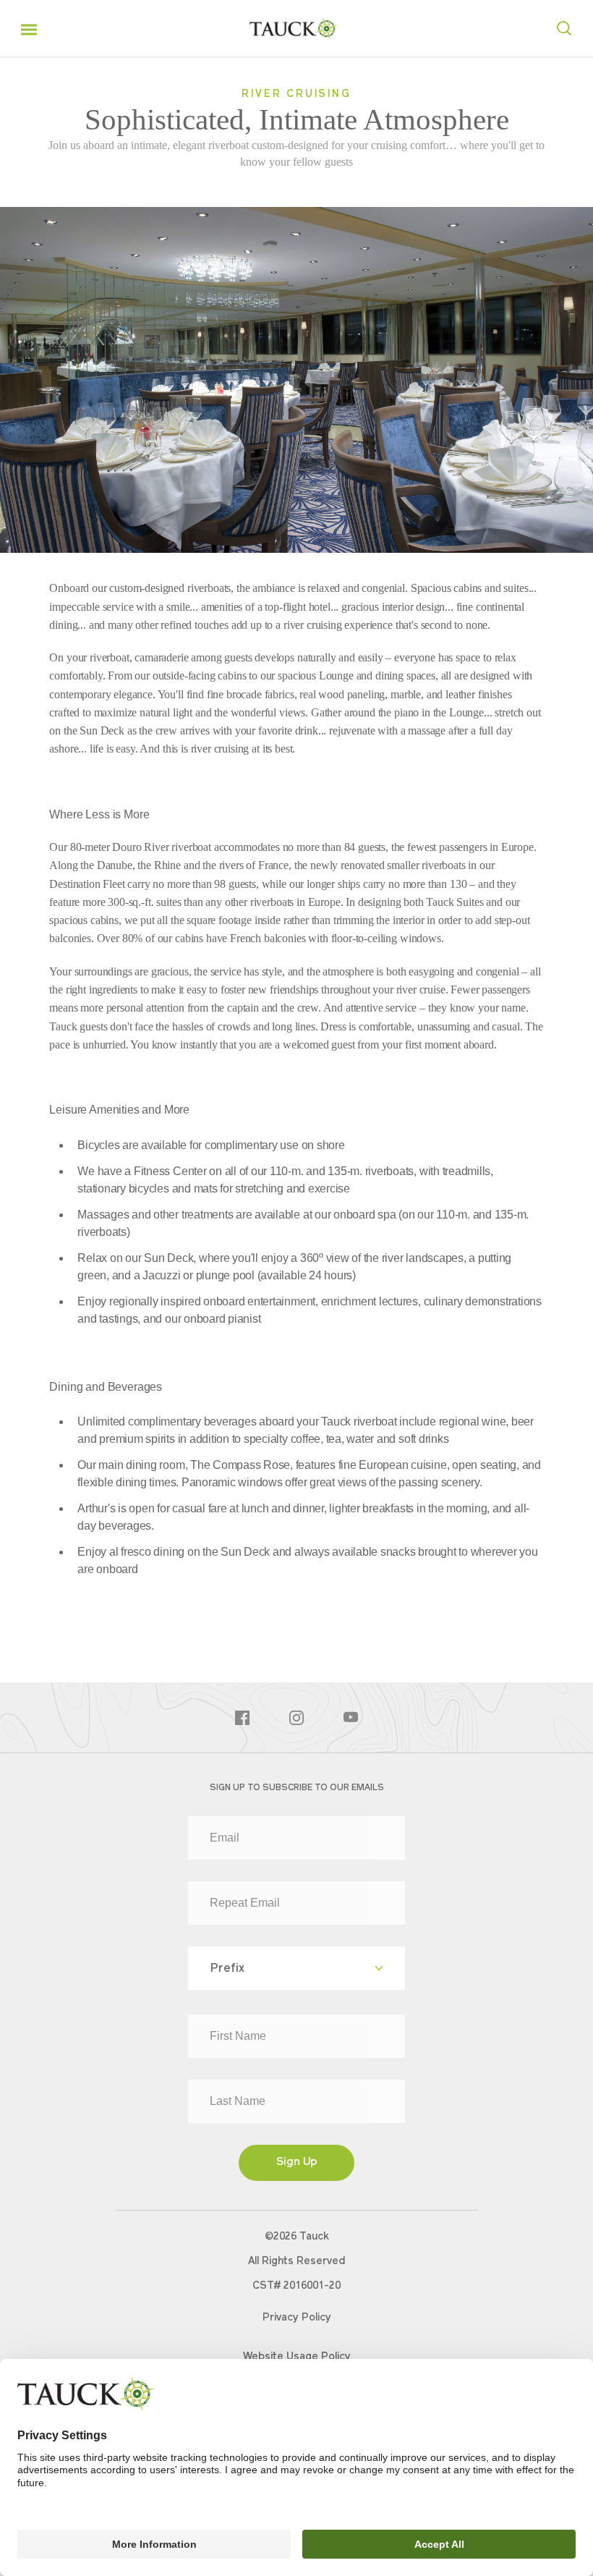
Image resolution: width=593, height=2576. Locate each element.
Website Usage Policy (297, 2357)
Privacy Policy (297, 2318)
